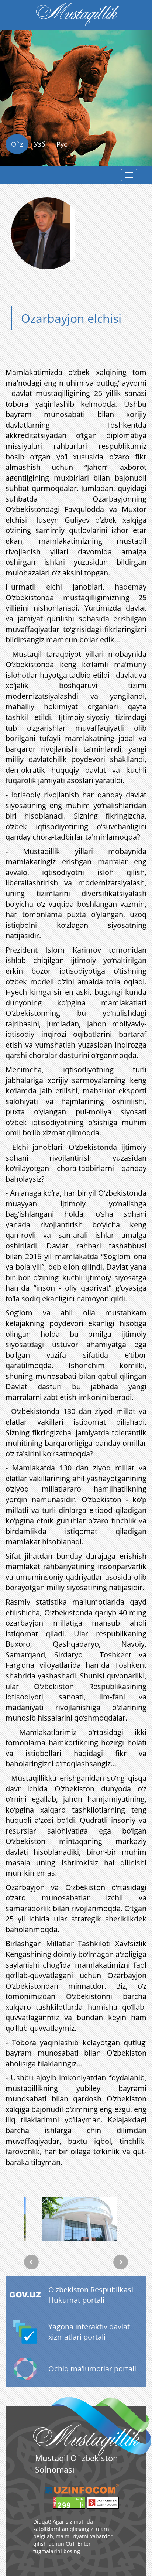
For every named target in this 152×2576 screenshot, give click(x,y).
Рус (62, 144)
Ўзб (40, 144)
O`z (17, 144)
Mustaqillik (76, 15)
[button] (11, 110)
